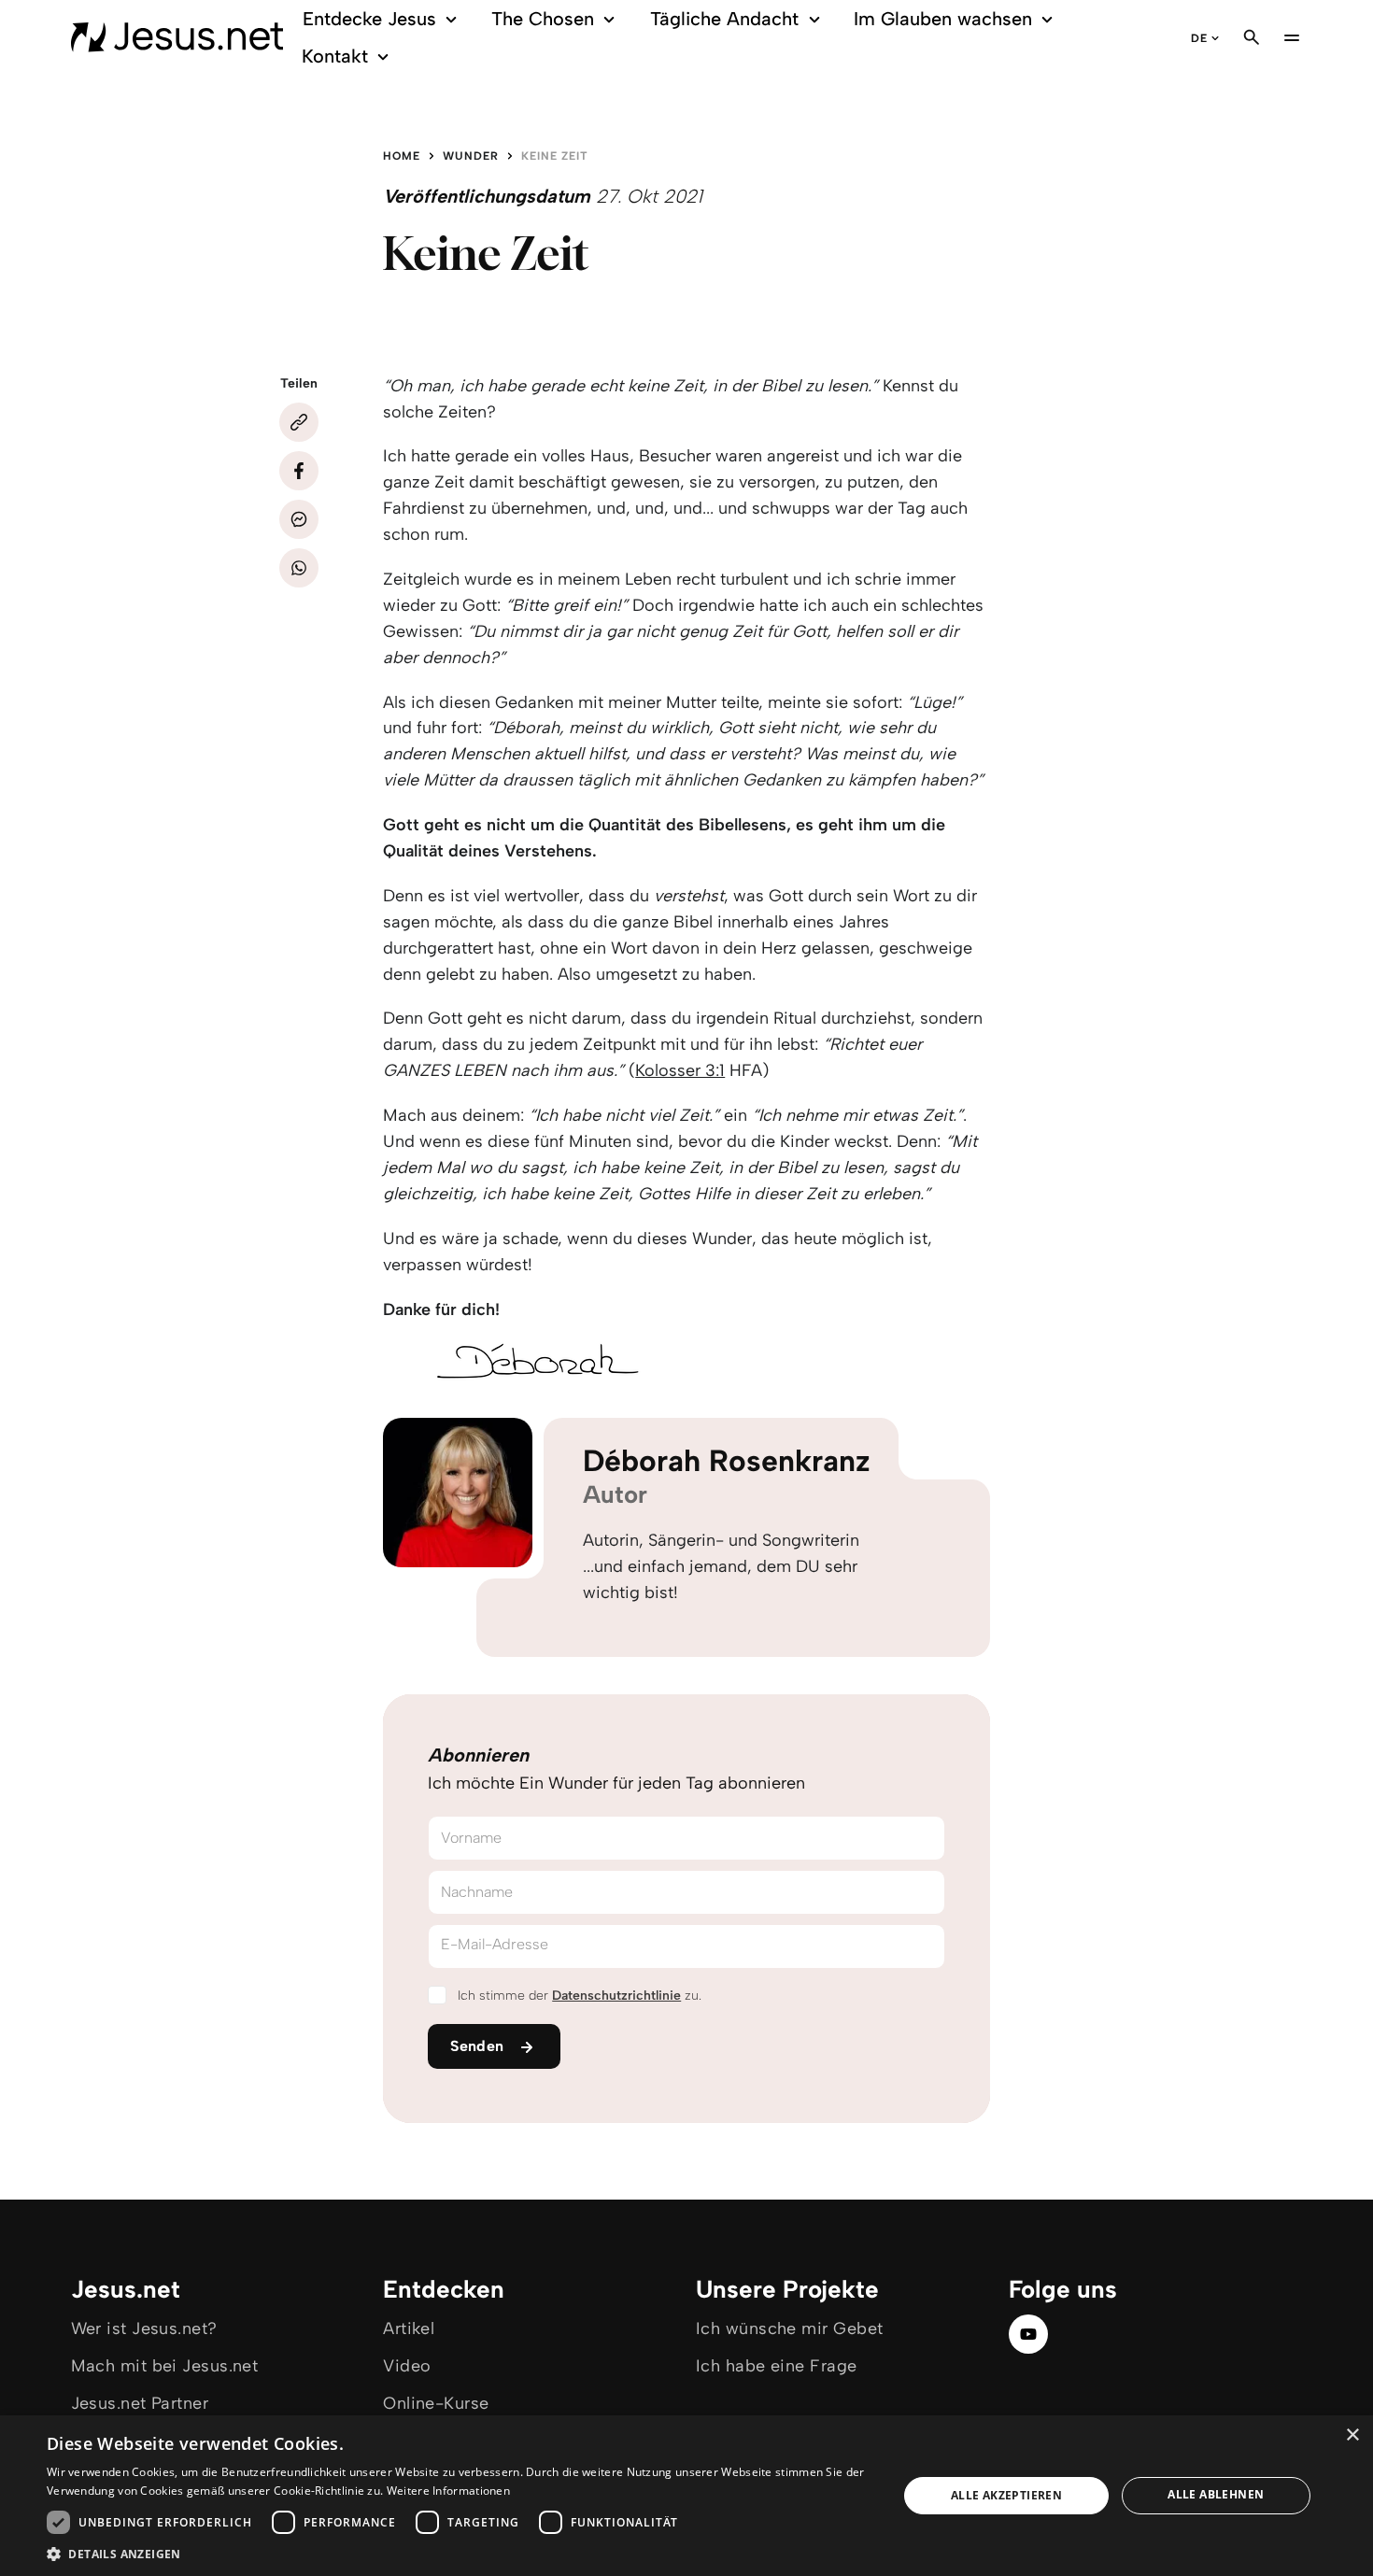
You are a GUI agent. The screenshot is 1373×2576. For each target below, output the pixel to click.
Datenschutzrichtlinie (616, 1996)
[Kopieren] (299, 422)
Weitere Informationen (448, 2491)
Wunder (471, 156)
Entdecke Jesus (369, 19)
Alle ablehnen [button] (1216, 2494)
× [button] (1352, 2435)
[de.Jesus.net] (177, 37)
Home (402, 156)
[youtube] (1028, 2334)
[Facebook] (299, 471)
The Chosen (543, 19)
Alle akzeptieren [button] (1006, 2495)
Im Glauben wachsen (943, 19)
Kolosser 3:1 (680, 1070)
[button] (460, 2553)
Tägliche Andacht (724, 19)
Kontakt (335, 56)
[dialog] (686, 2496)
